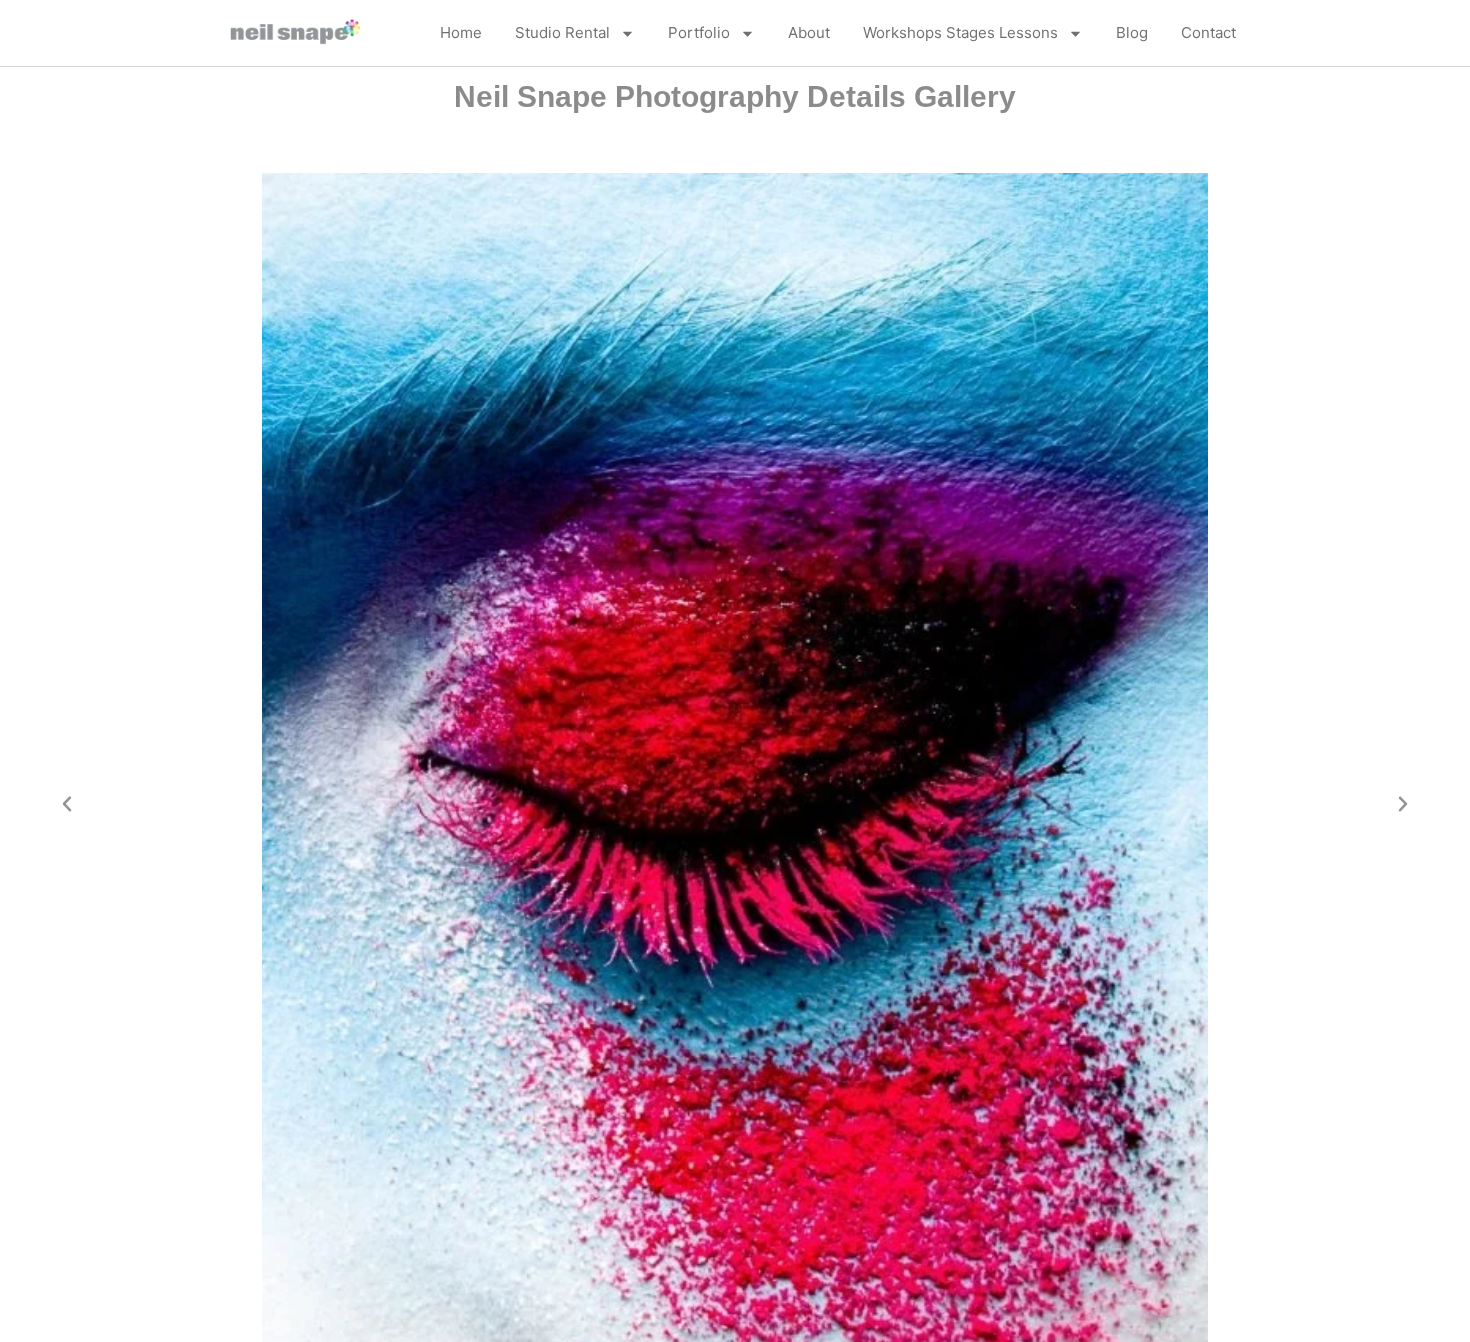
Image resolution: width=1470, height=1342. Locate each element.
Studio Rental (562, 32)
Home (461, 32)
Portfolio (699, 32)
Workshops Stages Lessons (960, 32)
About (809, 32)
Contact (1208, 32)
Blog (1132, 32)
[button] (67, 804)
